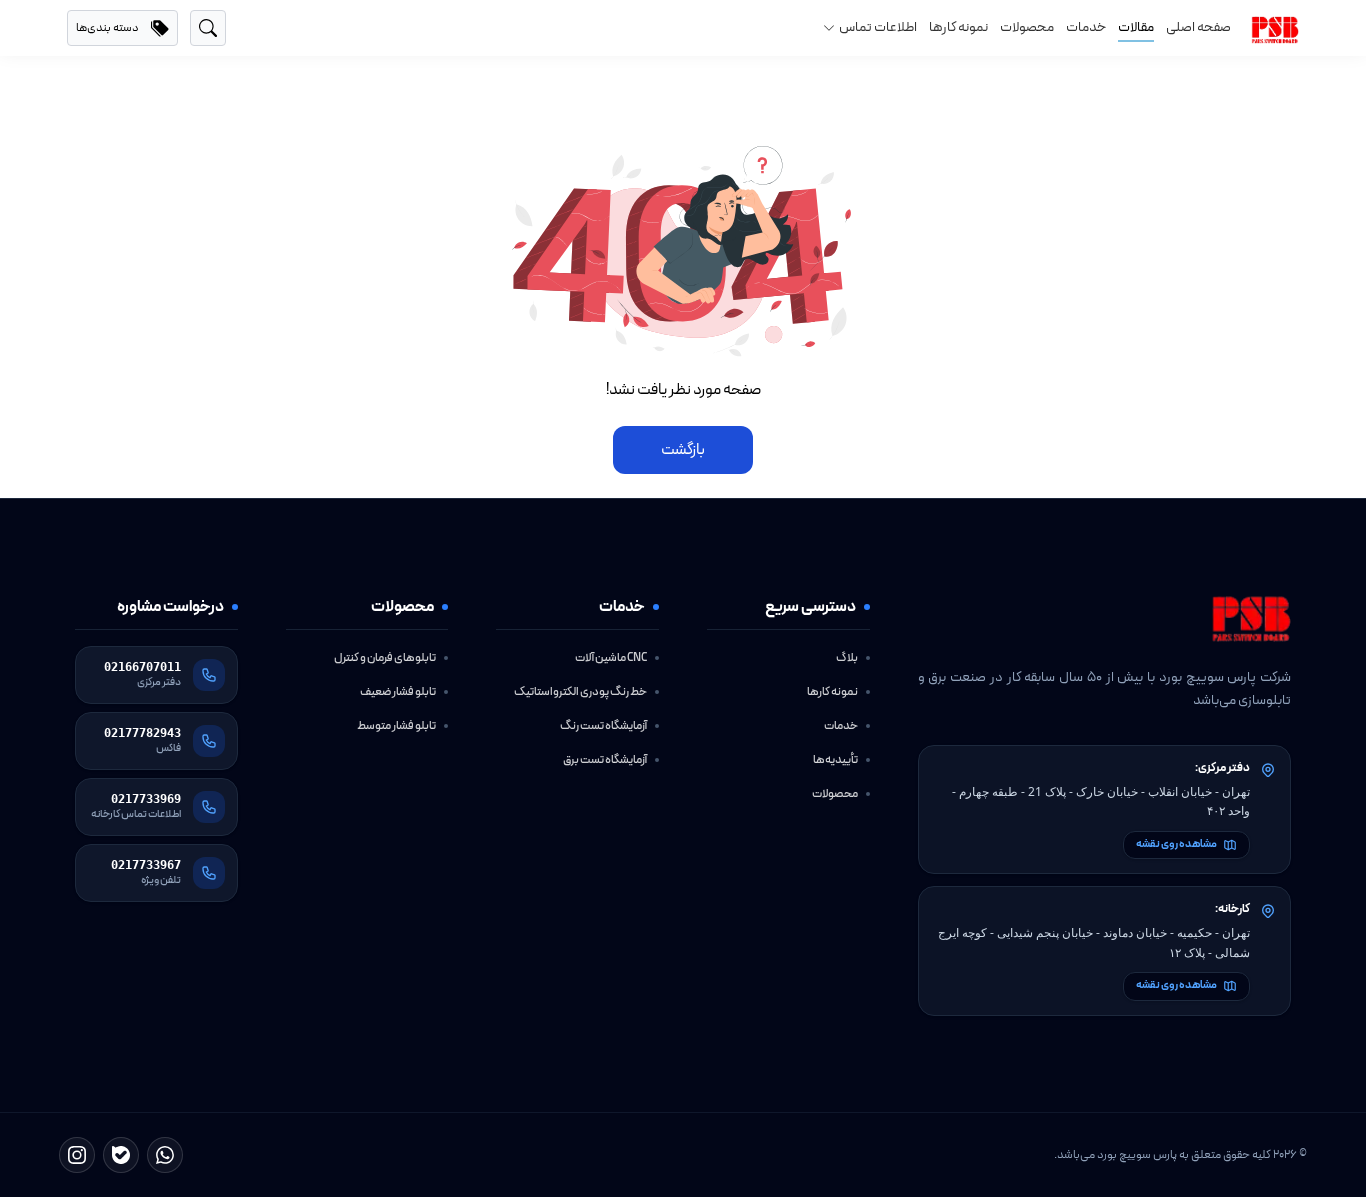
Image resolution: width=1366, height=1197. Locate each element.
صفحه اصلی (1198, 28)
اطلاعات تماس (878, 28)
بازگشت (683, 450)
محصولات (1027, 28)
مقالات (1136, 28)
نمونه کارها (958, 28)
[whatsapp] (165, 1155)
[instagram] (77, 1155)
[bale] (121, 1155)
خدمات (1086, 28)
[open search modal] (208, 28)
